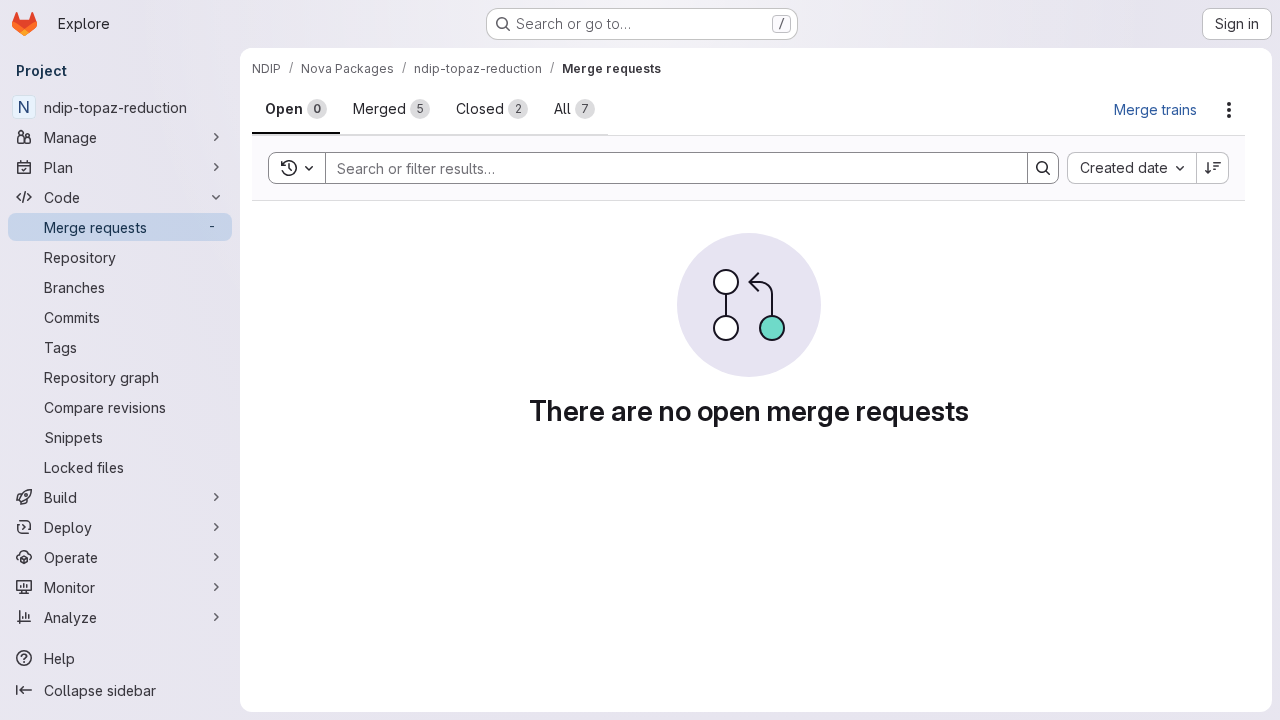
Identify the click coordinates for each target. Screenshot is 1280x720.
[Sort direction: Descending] (1213, 168)
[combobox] (1131, 168)
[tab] (296, 109)
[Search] (1043, 168)
